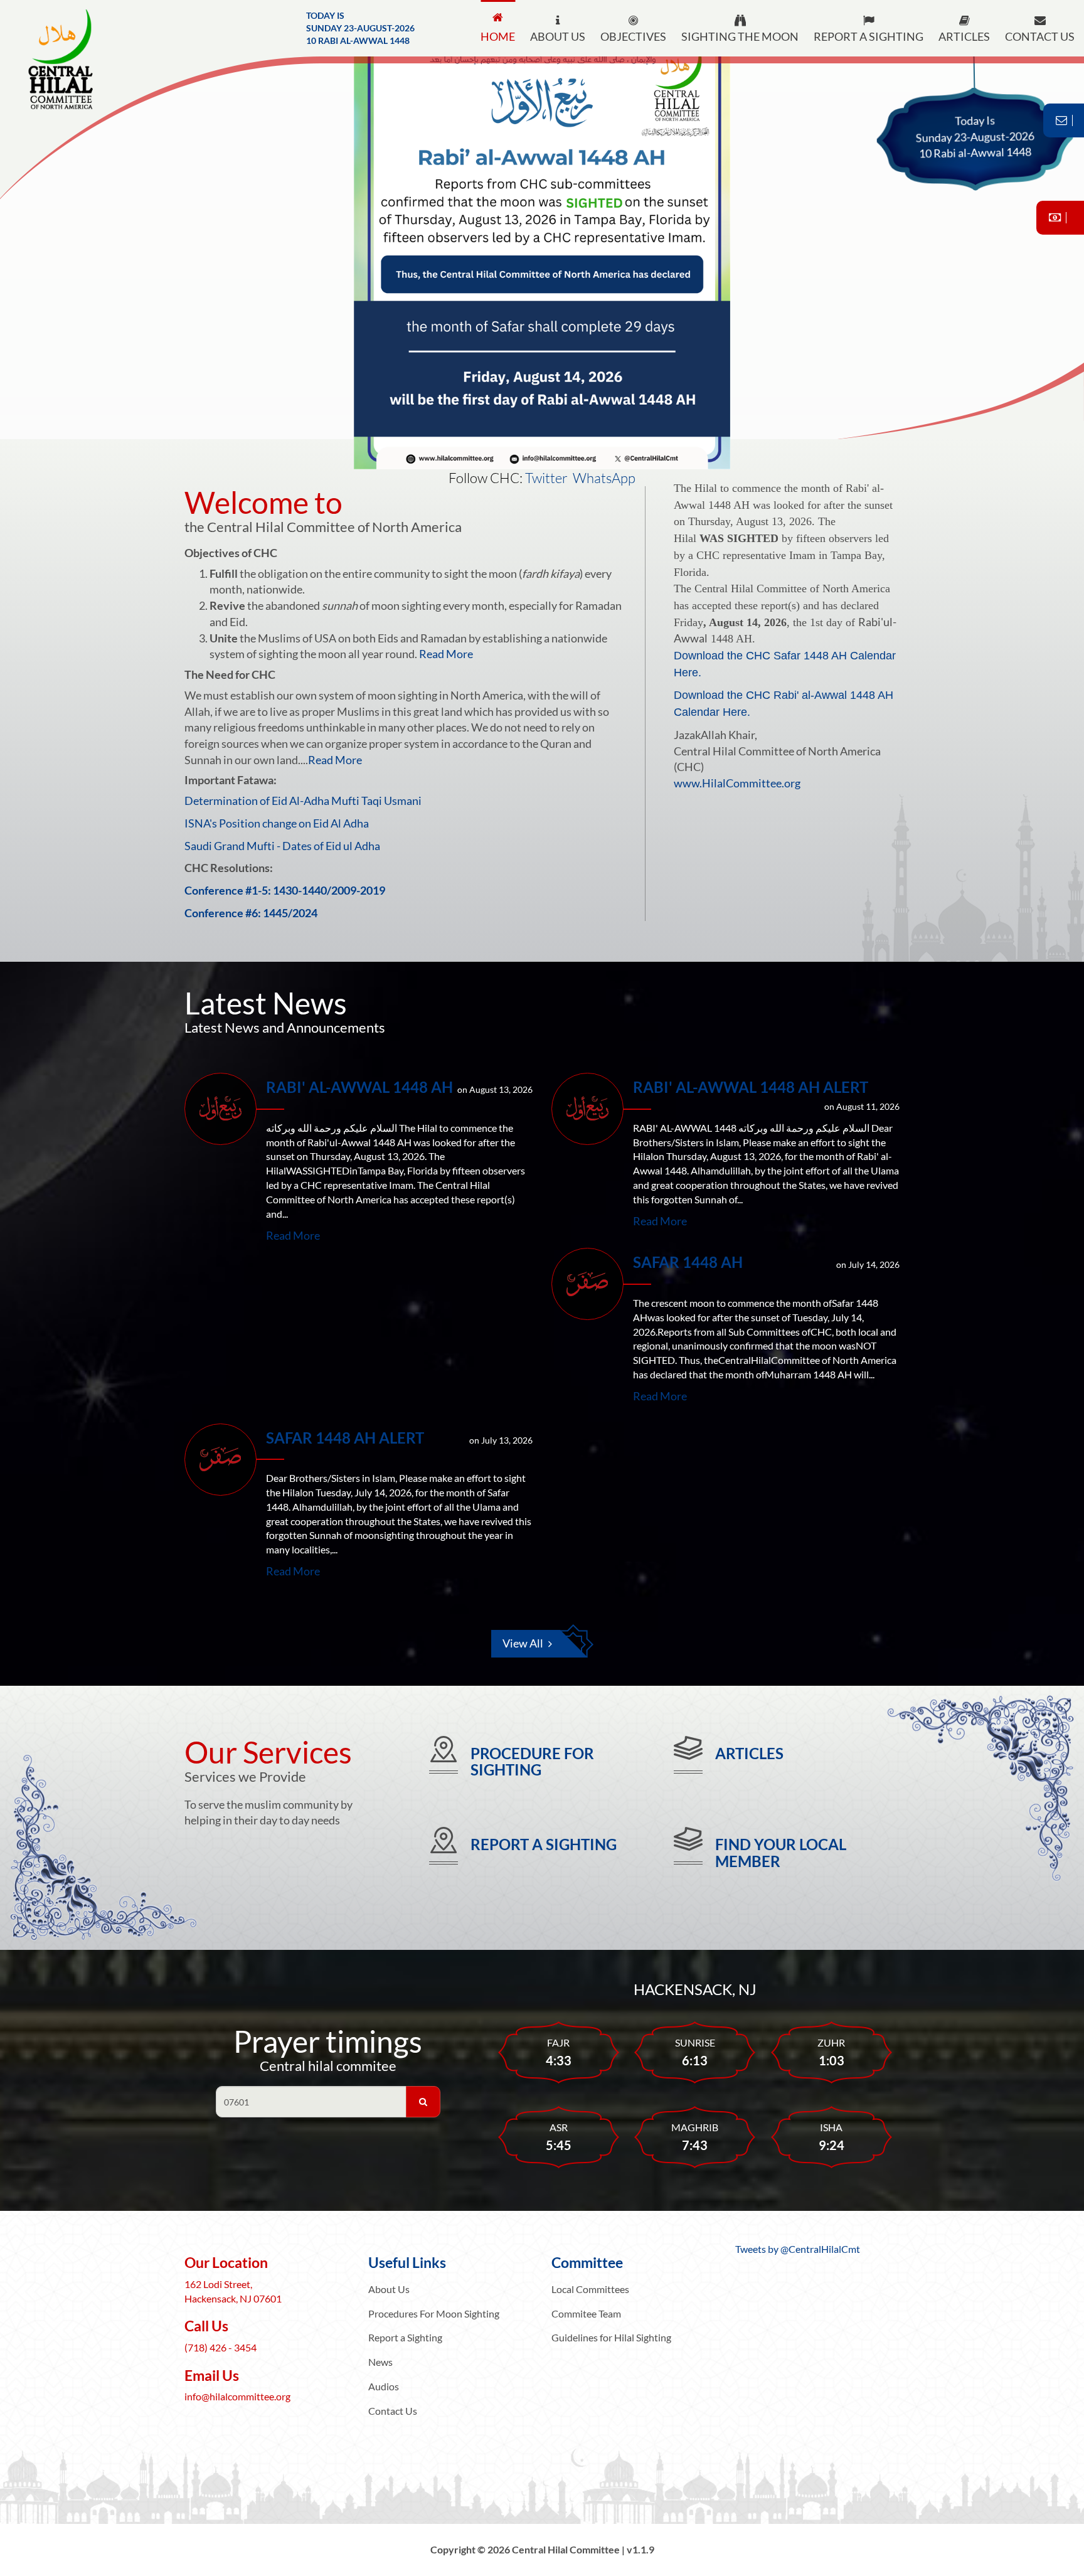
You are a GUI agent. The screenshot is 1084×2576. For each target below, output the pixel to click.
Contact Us (393, 2411)
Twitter (546, 478)
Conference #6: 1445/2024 (251, 913)
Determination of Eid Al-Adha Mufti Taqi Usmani (303, 801)
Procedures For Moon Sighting (434, 2313)
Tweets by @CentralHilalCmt (798, 2249)
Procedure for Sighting (532, 1761)
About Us (389, 2289)
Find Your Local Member (781, 1852)
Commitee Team (586, 2313)
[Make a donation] (1060, 218)
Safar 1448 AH (688, 1262)
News (380, 2362)
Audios (384, 2386)
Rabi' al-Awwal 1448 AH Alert (751, 1087)
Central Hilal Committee (72, 60)
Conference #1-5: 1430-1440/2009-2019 (285, 890)
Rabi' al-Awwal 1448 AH (359, 1087)
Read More (446, 654)
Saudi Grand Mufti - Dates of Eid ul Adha (282, 846)
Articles (749, 1753)
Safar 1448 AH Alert (345, 1438)
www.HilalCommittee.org (737, 783)
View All (523, 1643)
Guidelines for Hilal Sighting (611, 2337)
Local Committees (590, 2289)
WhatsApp (604, 478)
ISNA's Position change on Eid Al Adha (277, 823)
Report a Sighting (544, 1844)
